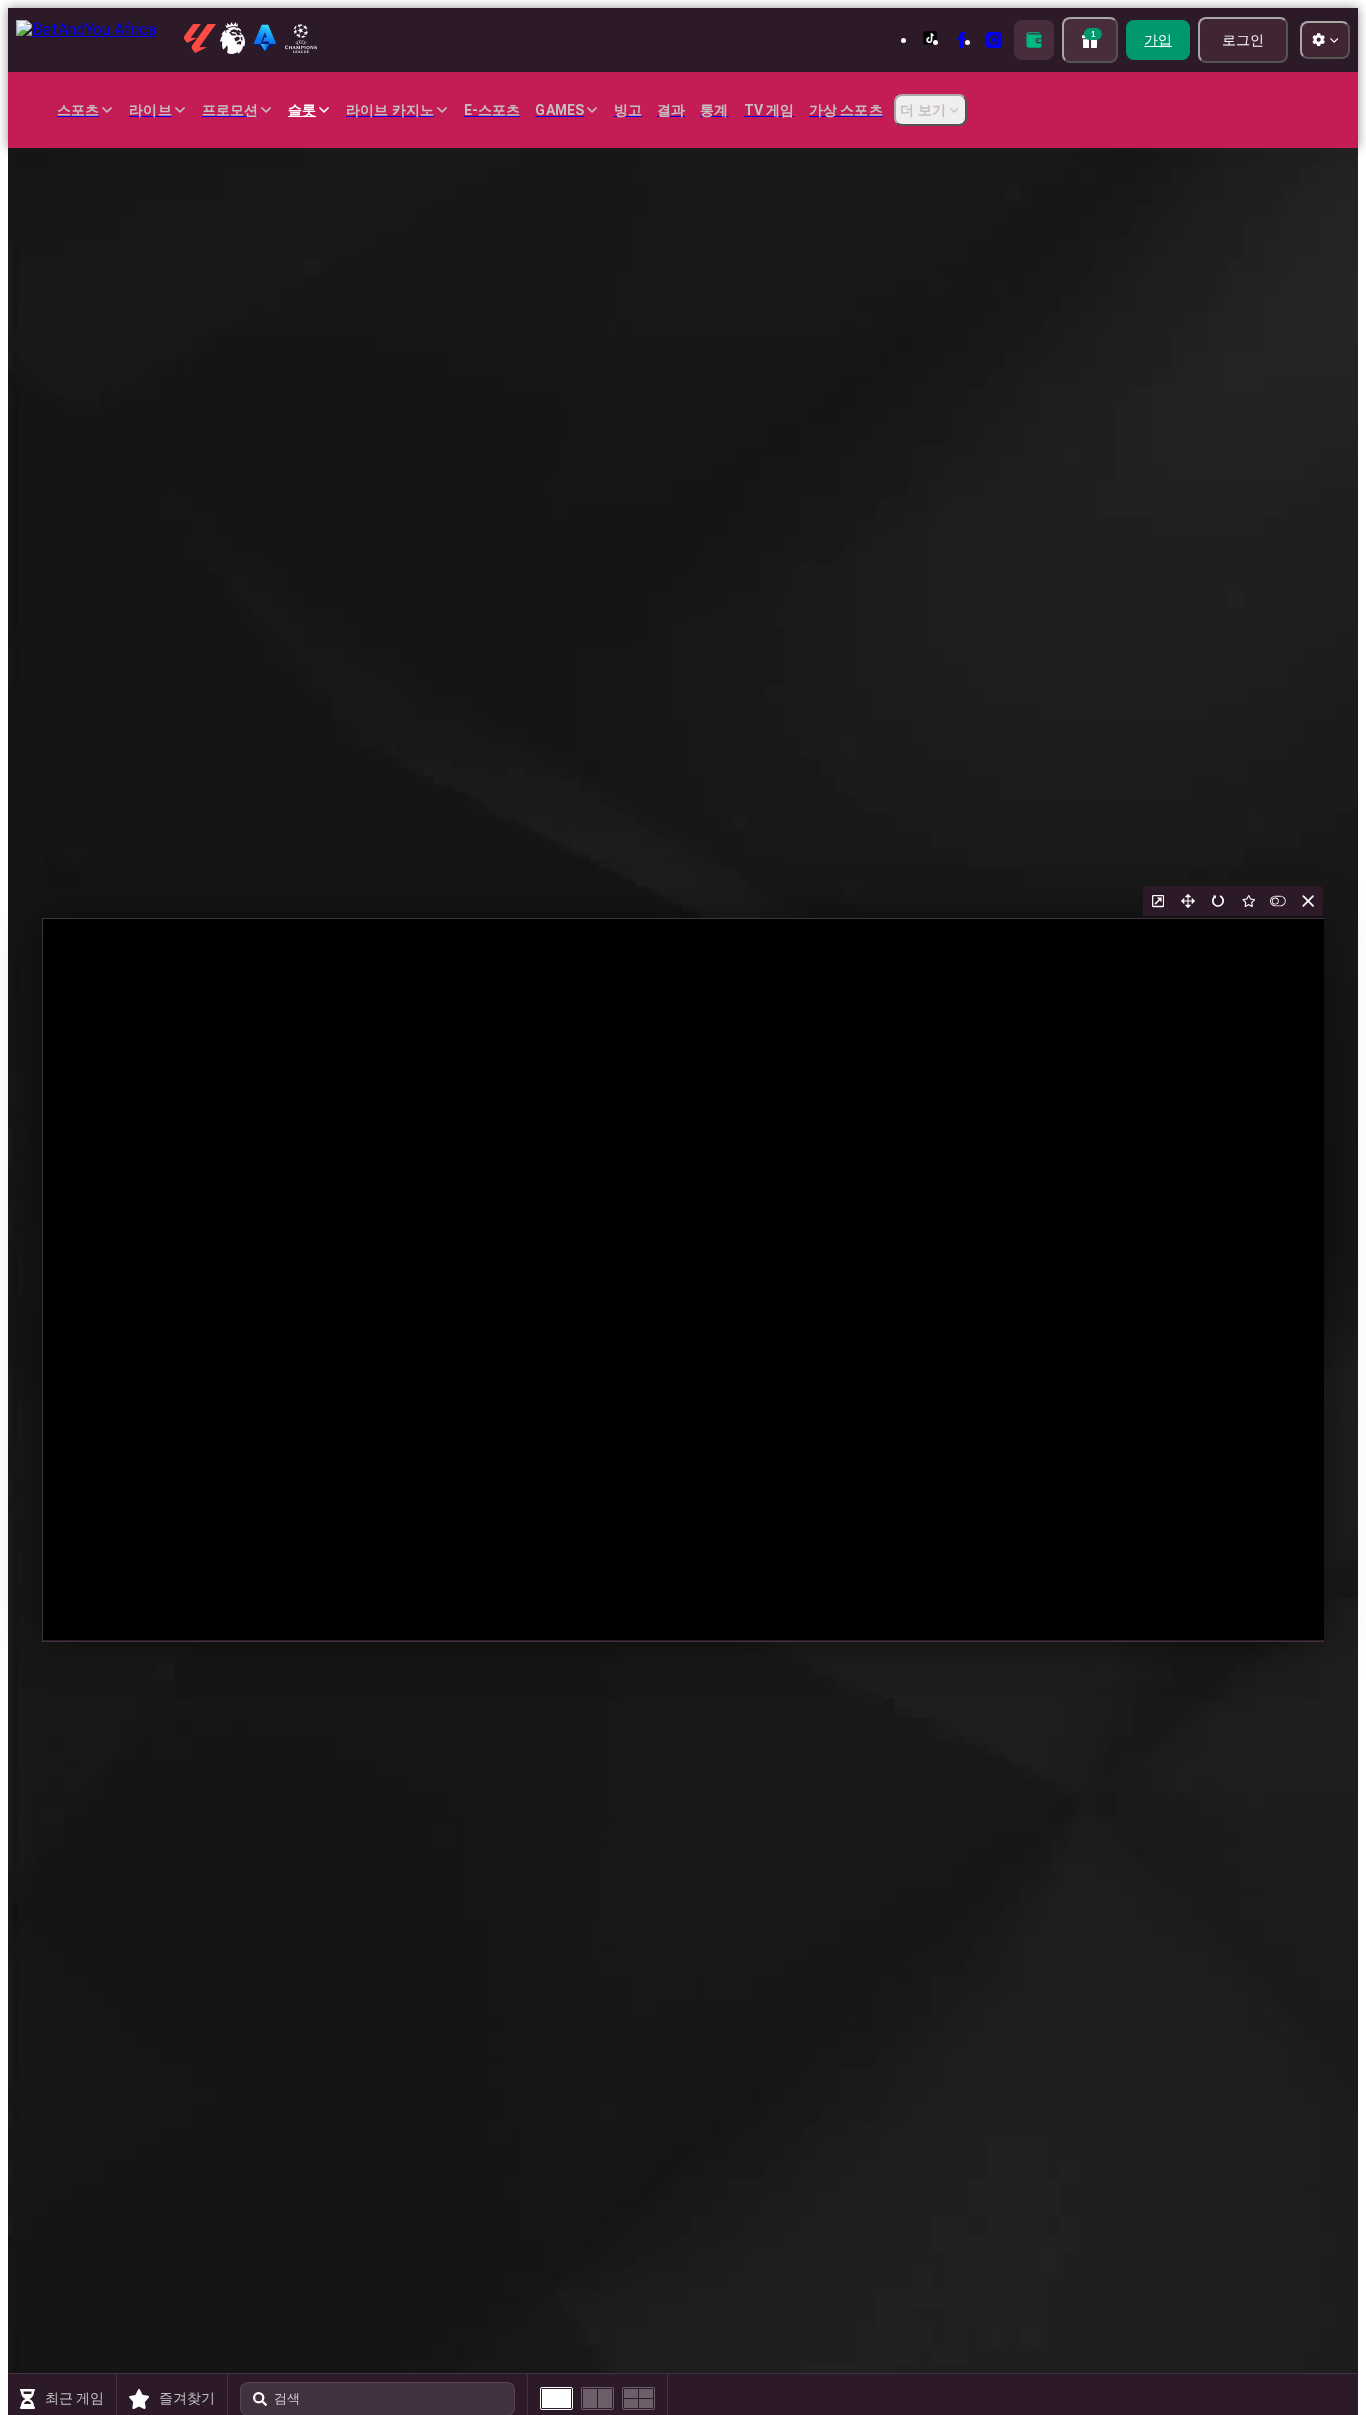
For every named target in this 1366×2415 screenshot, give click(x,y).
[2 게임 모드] (597, 2398)
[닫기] (1308, 901)
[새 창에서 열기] (1158, 901)
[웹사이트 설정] (1325, 40)
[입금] (1034, 40)
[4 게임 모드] (638, 2398)
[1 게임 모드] (556, 2398)
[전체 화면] (1188, 901)
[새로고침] (1218, 901)
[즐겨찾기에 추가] (1248, 901)
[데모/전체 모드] (1278, 901)
